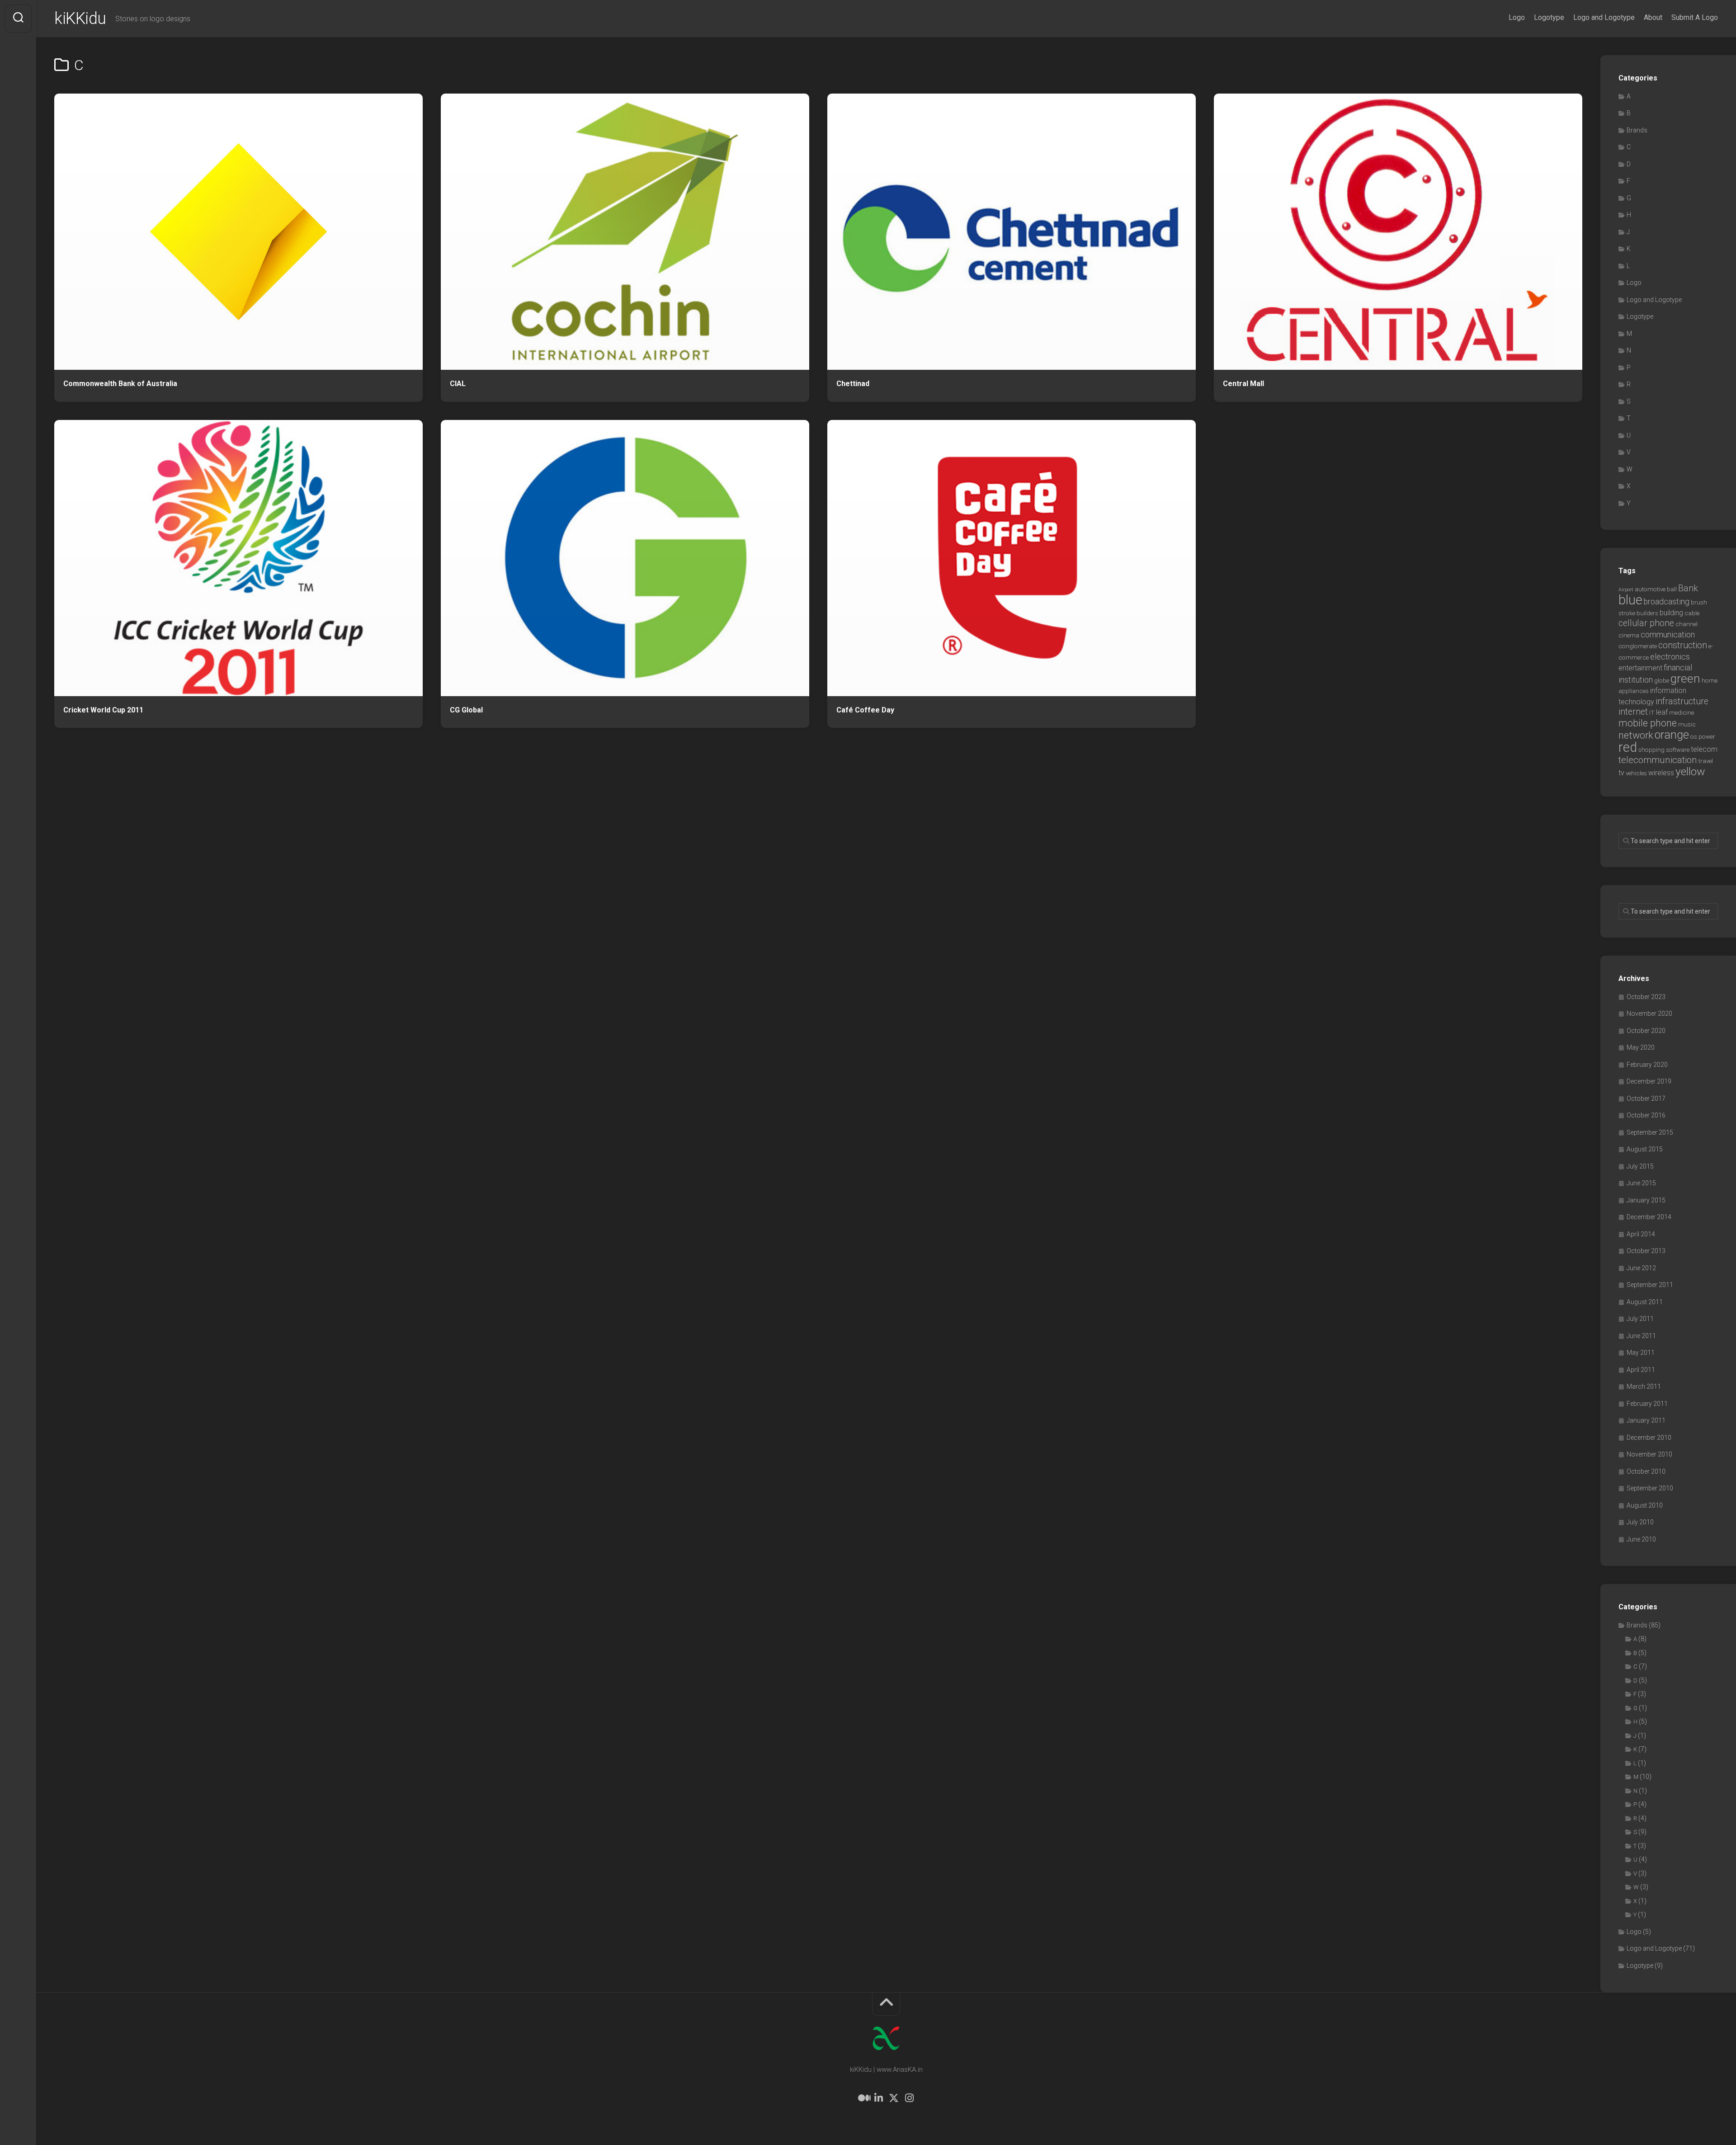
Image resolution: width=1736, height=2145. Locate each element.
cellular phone (1646, 623)
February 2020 (1647, 1065)
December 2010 (1649, 1438)
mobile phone (1648, 723)
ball (1672, 589)
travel (1706, 761)
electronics (1670, 657)
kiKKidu (80, 19)
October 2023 (1646, 997)
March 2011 (1644, 1386)
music (1687, 724)
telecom (1704, 749)
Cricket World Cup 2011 (103, 710)
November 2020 (1649, 1014)
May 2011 (1641, 1353)
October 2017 (1646, 1098)
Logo (1517, 17)
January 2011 (1646, 1420)
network (1636, 735)
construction (1683, 645)
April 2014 (1641, 1234)
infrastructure (1682, 701)
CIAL (458, 384)
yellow (1690, 771)
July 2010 (1640, 1522)
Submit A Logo (1695, 17)
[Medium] (863, 2098)
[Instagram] (909, 2098)
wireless (1661, 773)
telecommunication (1658, 760)
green (1685, 679)
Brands (1637, 130)
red (1628, 747)
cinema (1629, 635)
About (1653, 17)
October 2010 (1646, 1471)
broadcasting (1667, 602)
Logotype (1549, 17)
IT (1652, 713)
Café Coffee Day (865, 710)
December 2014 (1649, 1217)
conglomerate (1638, 646)
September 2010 (1650, 1488)
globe (1662, 681)
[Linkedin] (878, 2098)
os (1694, 737)
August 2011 (1645, 1302)
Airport (1626, 590)
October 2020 (1646, 1031)
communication (1668, 635)
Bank (1688, 588)
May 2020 (1641, 1047)
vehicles (1636, 773)
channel (1686, 624)
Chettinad (853, 384)
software (1678, 750)
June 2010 (1641, 1539)
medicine (1682, 713)
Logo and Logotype (1604, 17)
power (1707, 737)
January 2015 (1646, 1200)
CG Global (466, 710)
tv (1621, 773)
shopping (1651, 750)
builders (1647, 613)
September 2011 (1650, 1285)
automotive (1650, 589)
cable (1692, 613)
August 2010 (1645, 1505)
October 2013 (1646, 1251)
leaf (1662, 712)
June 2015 (1641, 1183)
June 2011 (1641, 1336)
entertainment (1640, 668)
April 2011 (1641, 1370)
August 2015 (1645, 1149)
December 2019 (1649, 1081)
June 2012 (1641, 1268)
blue (1630, 600)
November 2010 (1649, 1454)
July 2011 (1640, 1319)
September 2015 (1650, 1132)
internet (1633, 712)
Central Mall (1243, 384)
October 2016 (1646, 1115)
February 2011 (1647, 1404)
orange (1672, 735)
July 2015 (1640, 1166)
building (1671, 613)
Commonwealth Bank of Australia (120, 384)
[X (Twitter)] (894, 2098)
